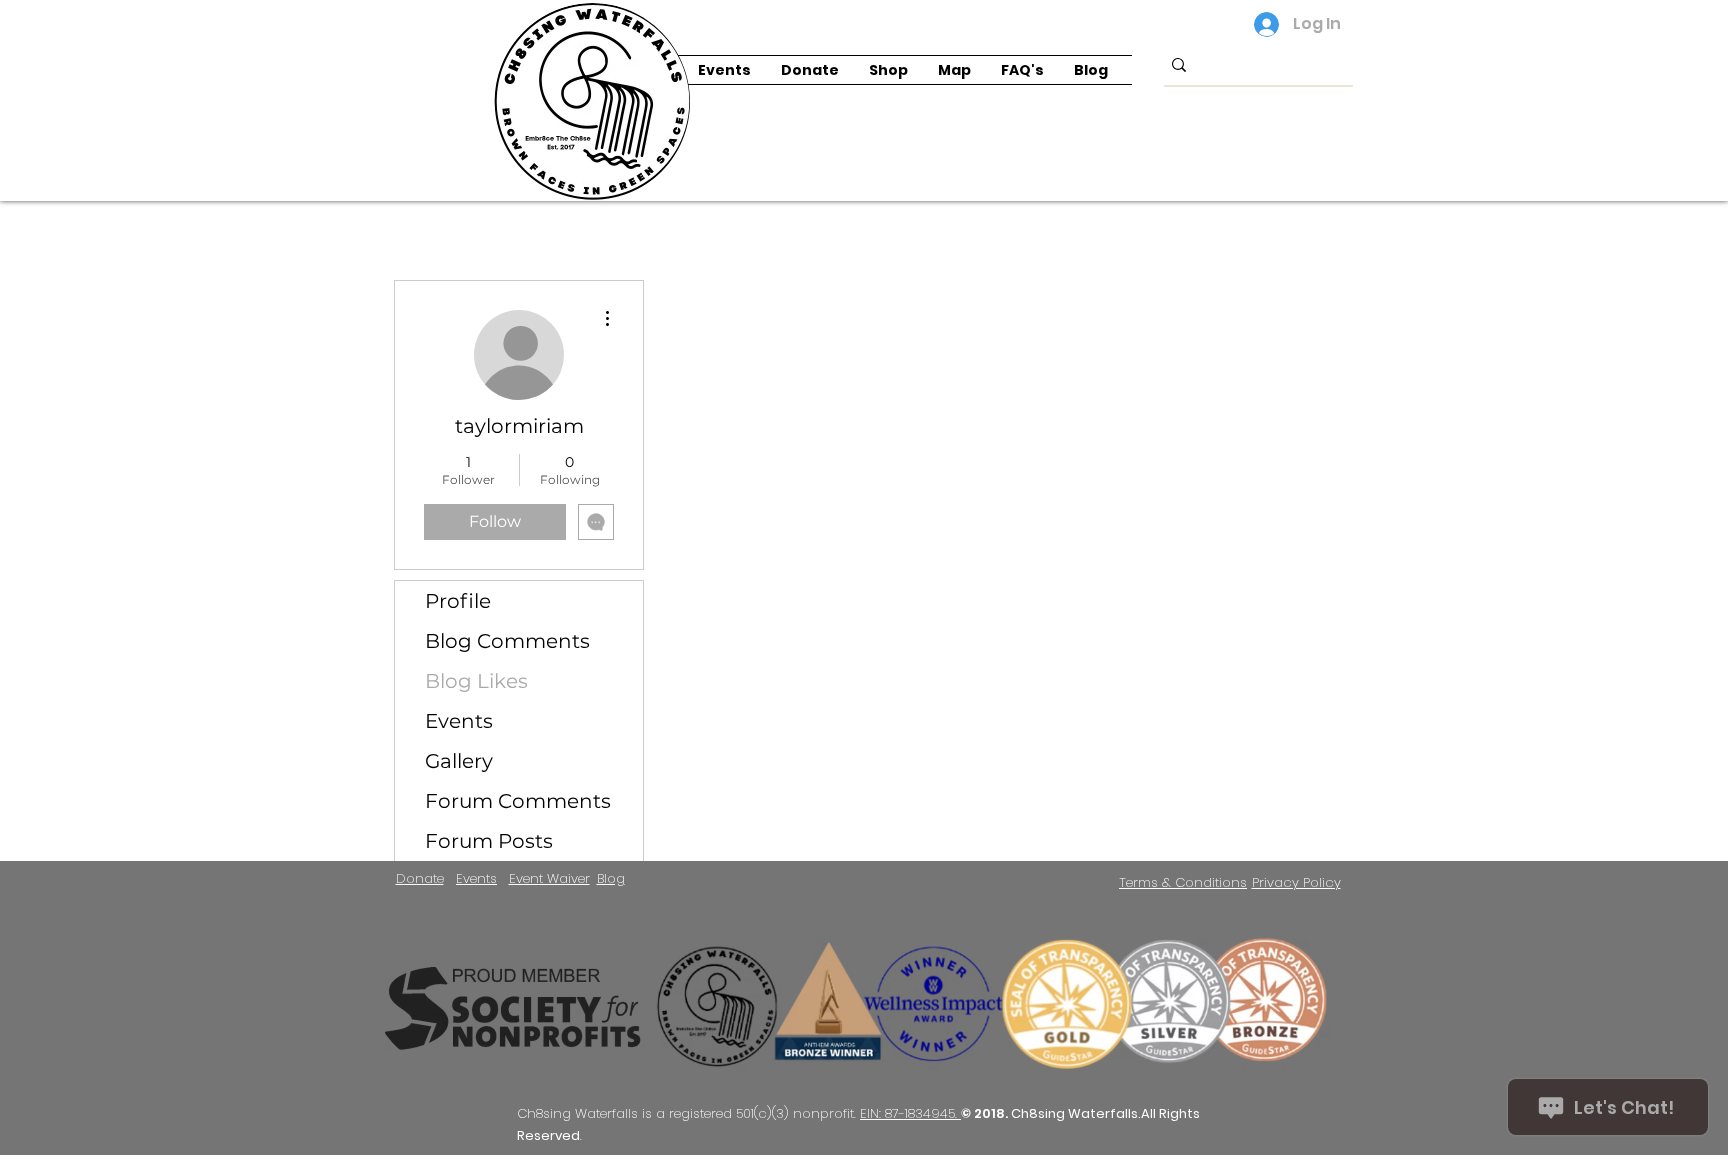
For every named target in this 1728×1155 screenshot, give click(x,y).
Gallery (459, 761)
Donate (420, 878)
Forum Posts (489, 841)
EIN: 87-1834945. (910, 1113)
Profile (458, 601)
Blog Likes (476, 681)
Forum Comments (518, 801)
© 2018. (986, 1113)
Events (459, 721)
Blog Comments (507, 641)
